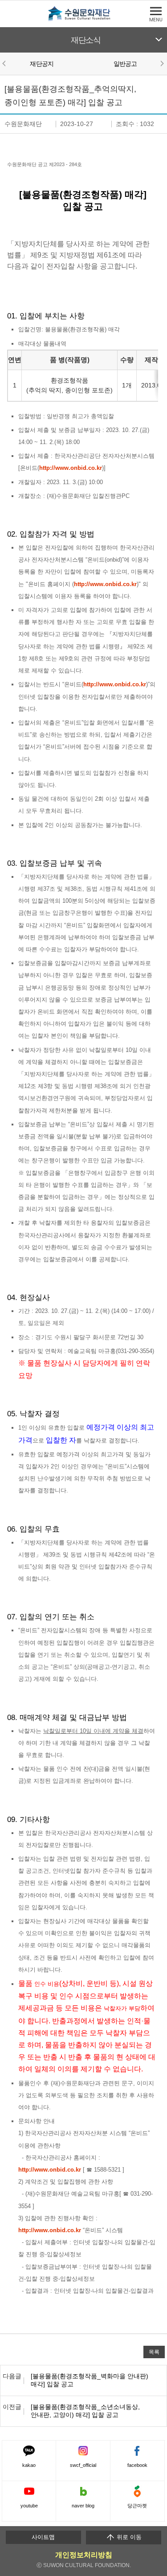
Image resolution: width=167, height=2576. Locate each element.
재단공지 (42, 64)
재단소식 (86, 40)
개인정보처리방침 (84, 2555)
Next (162, 63)
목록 (154, 2352)
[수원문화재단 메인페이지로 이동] (84, 19)
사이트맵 (43, 2537)
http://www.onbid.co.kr (71, 468)
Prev (5, 63)
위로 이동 (128, 2537)
